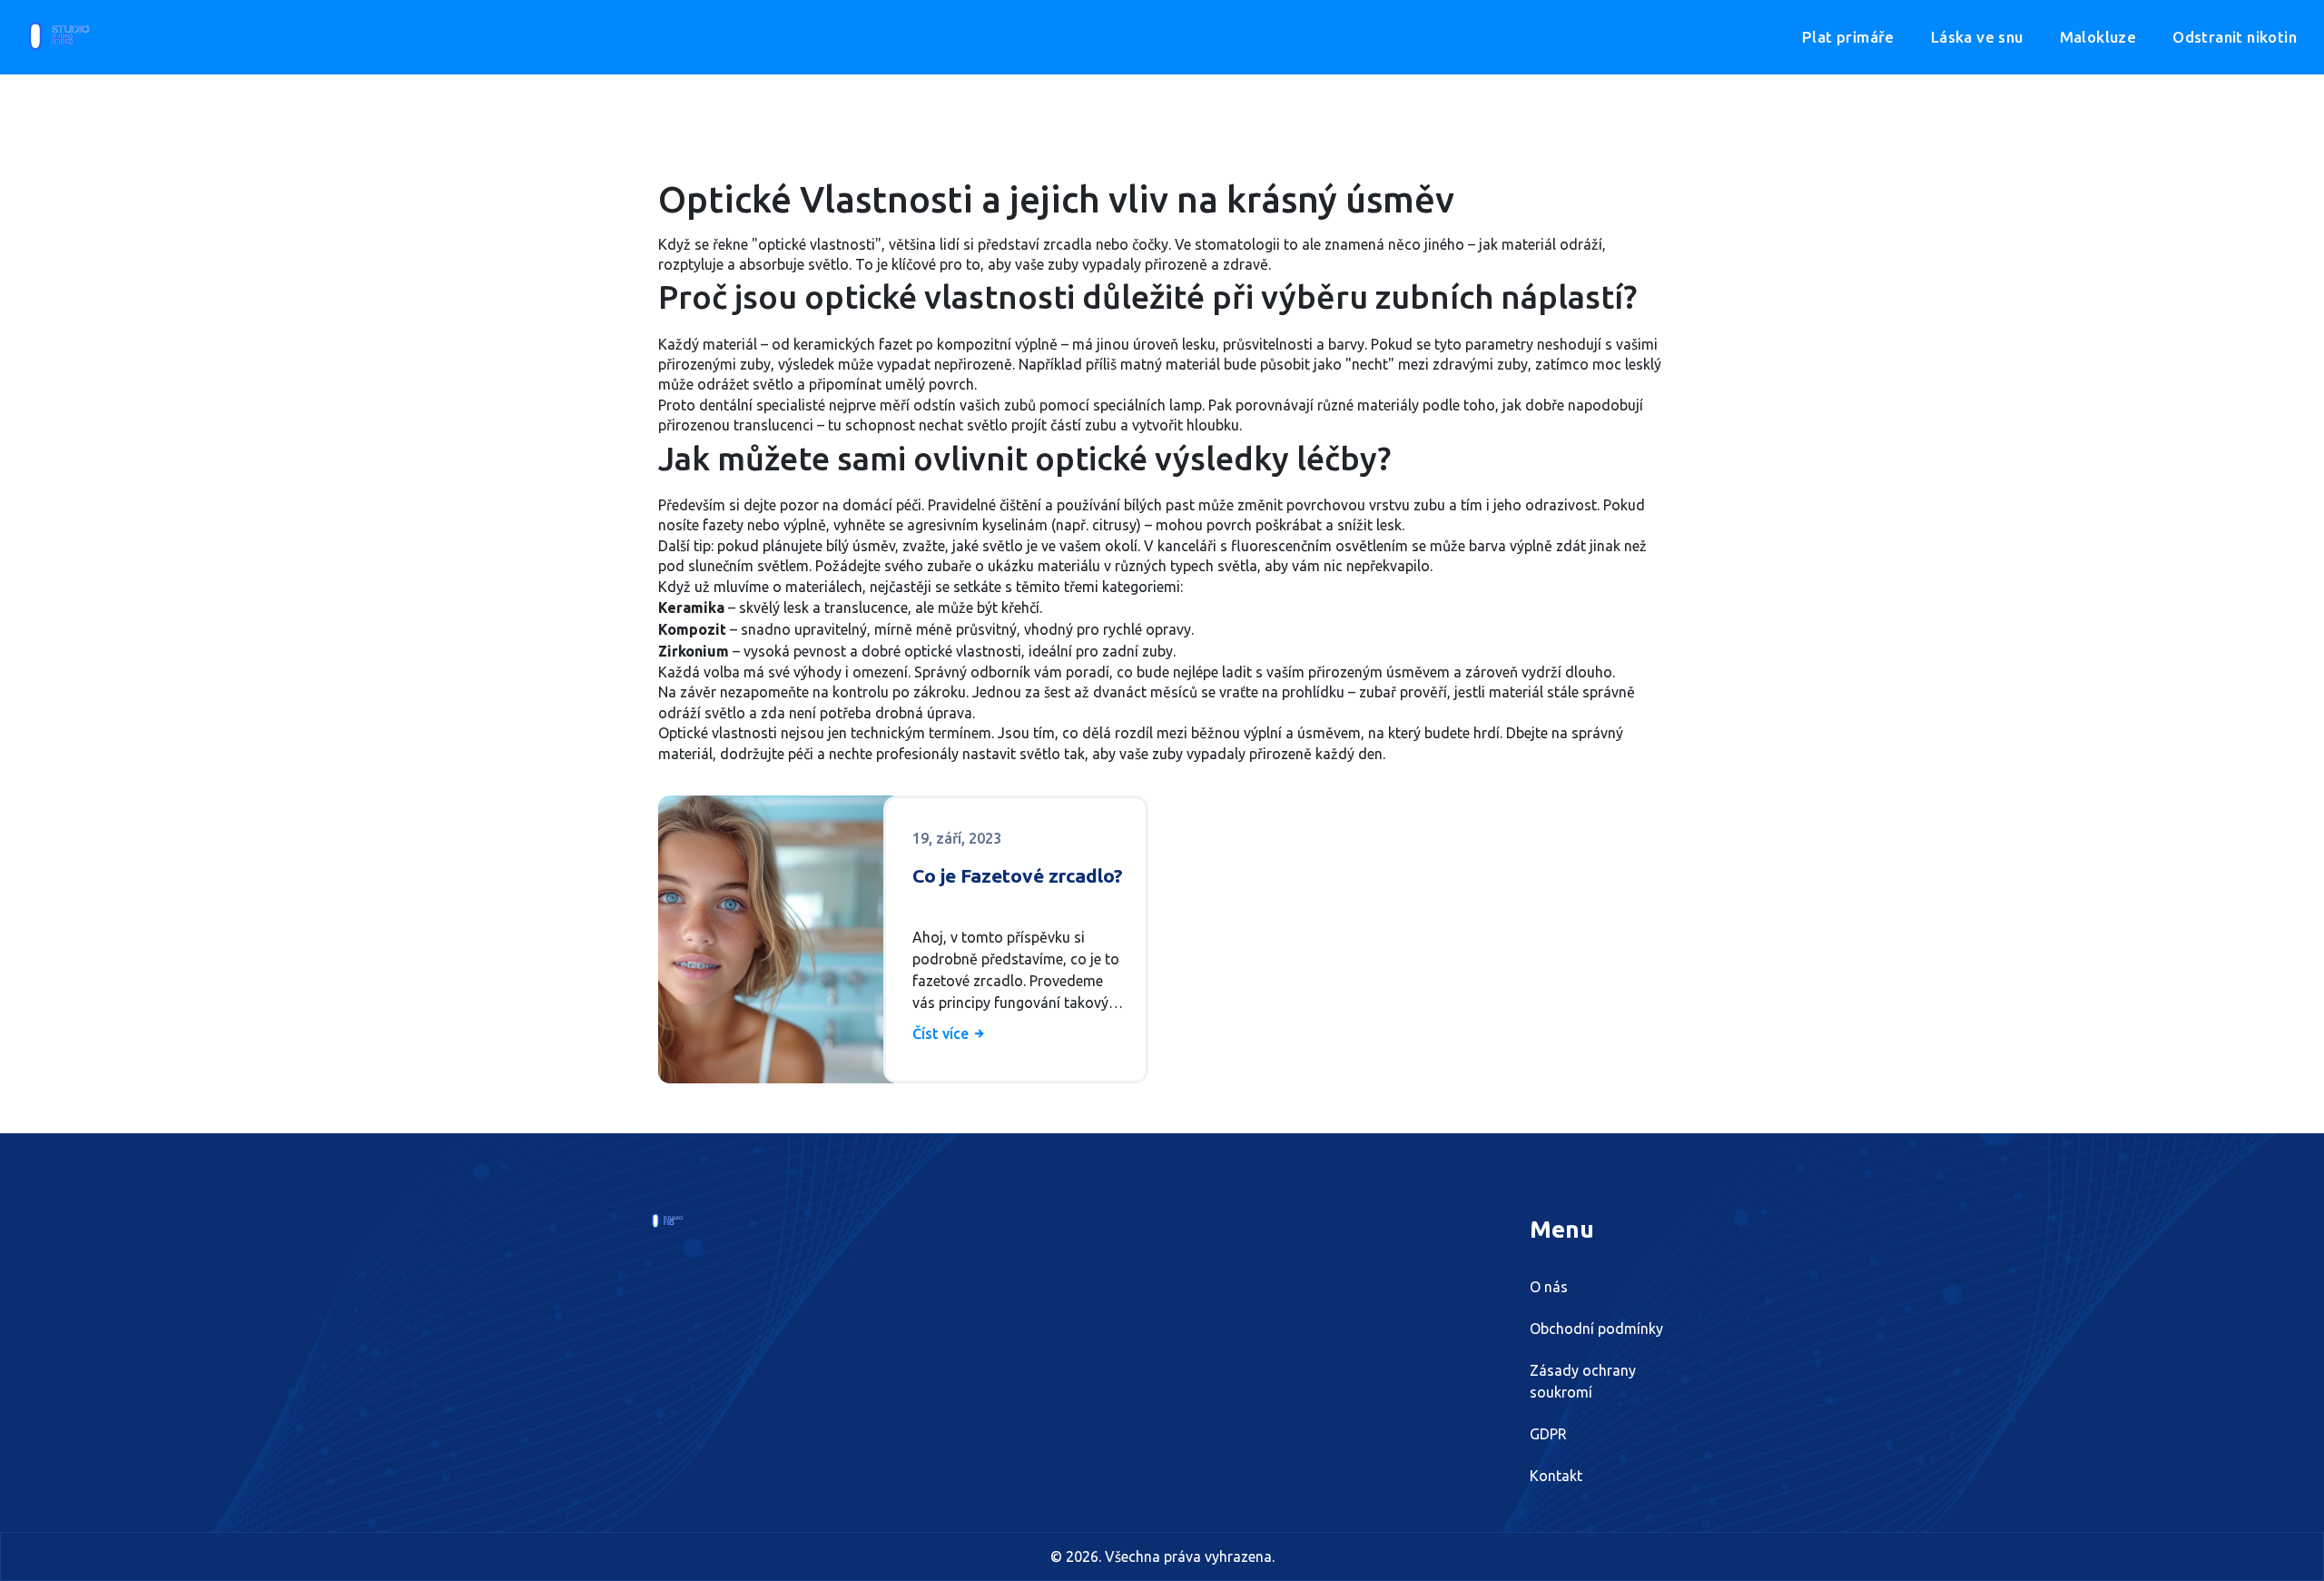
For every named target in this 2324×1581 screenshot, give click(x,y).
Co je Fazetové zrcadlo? (1018, 875)
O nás (1549, 1287)
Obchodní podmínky (1596, 1329)
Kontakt (1556, 1476)
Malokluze (2098, 37)
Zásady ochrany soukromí (1583, 1381)
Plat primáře (1848, 37)
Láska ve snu (1977, 37)
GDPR (1548, 1434)
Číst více (942, 1033)
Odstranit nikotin (2235, 37)
